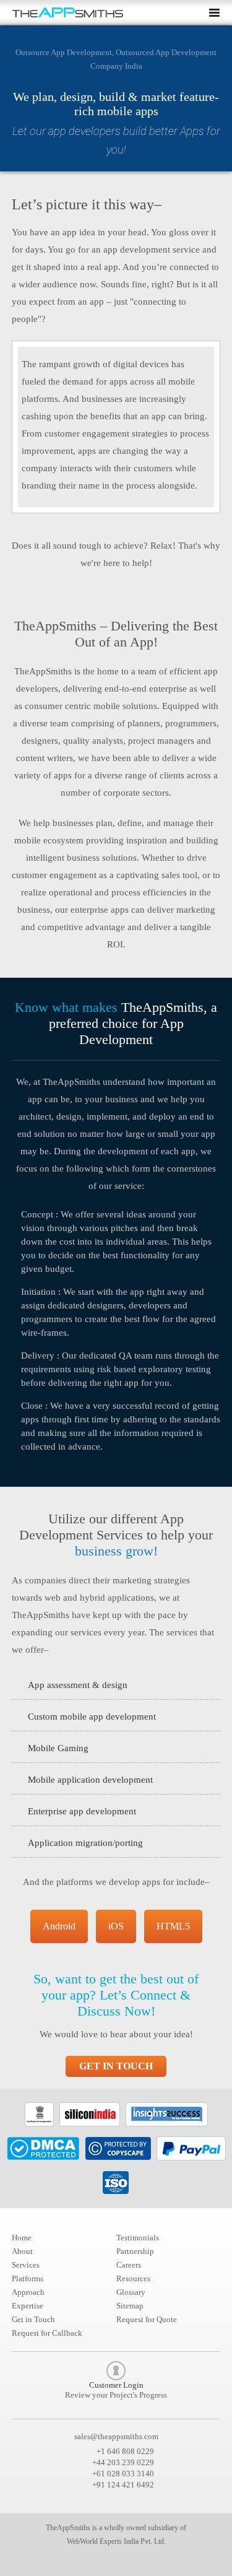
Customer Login (116, 2390)
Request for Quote (147, 2319)
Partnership (135, 2251)
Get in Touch (116, 2066)
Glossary (131, 2292)
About (22, 2251)
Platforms (28, 2278)
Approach (28, 2292)
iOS (116, 1926)
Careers (129, 2265)
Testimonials (138, 2238)
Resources (133, 2278)
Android (59, 1926)
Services (26, 2265)
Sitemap (130, 2306)
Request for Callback (47, 2333)
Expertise (28, 2306)
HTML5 (173, 1926)
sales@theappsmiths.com (116, 2436)
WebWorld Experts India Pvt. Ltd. (116, 2541)
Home (22, 2238)
